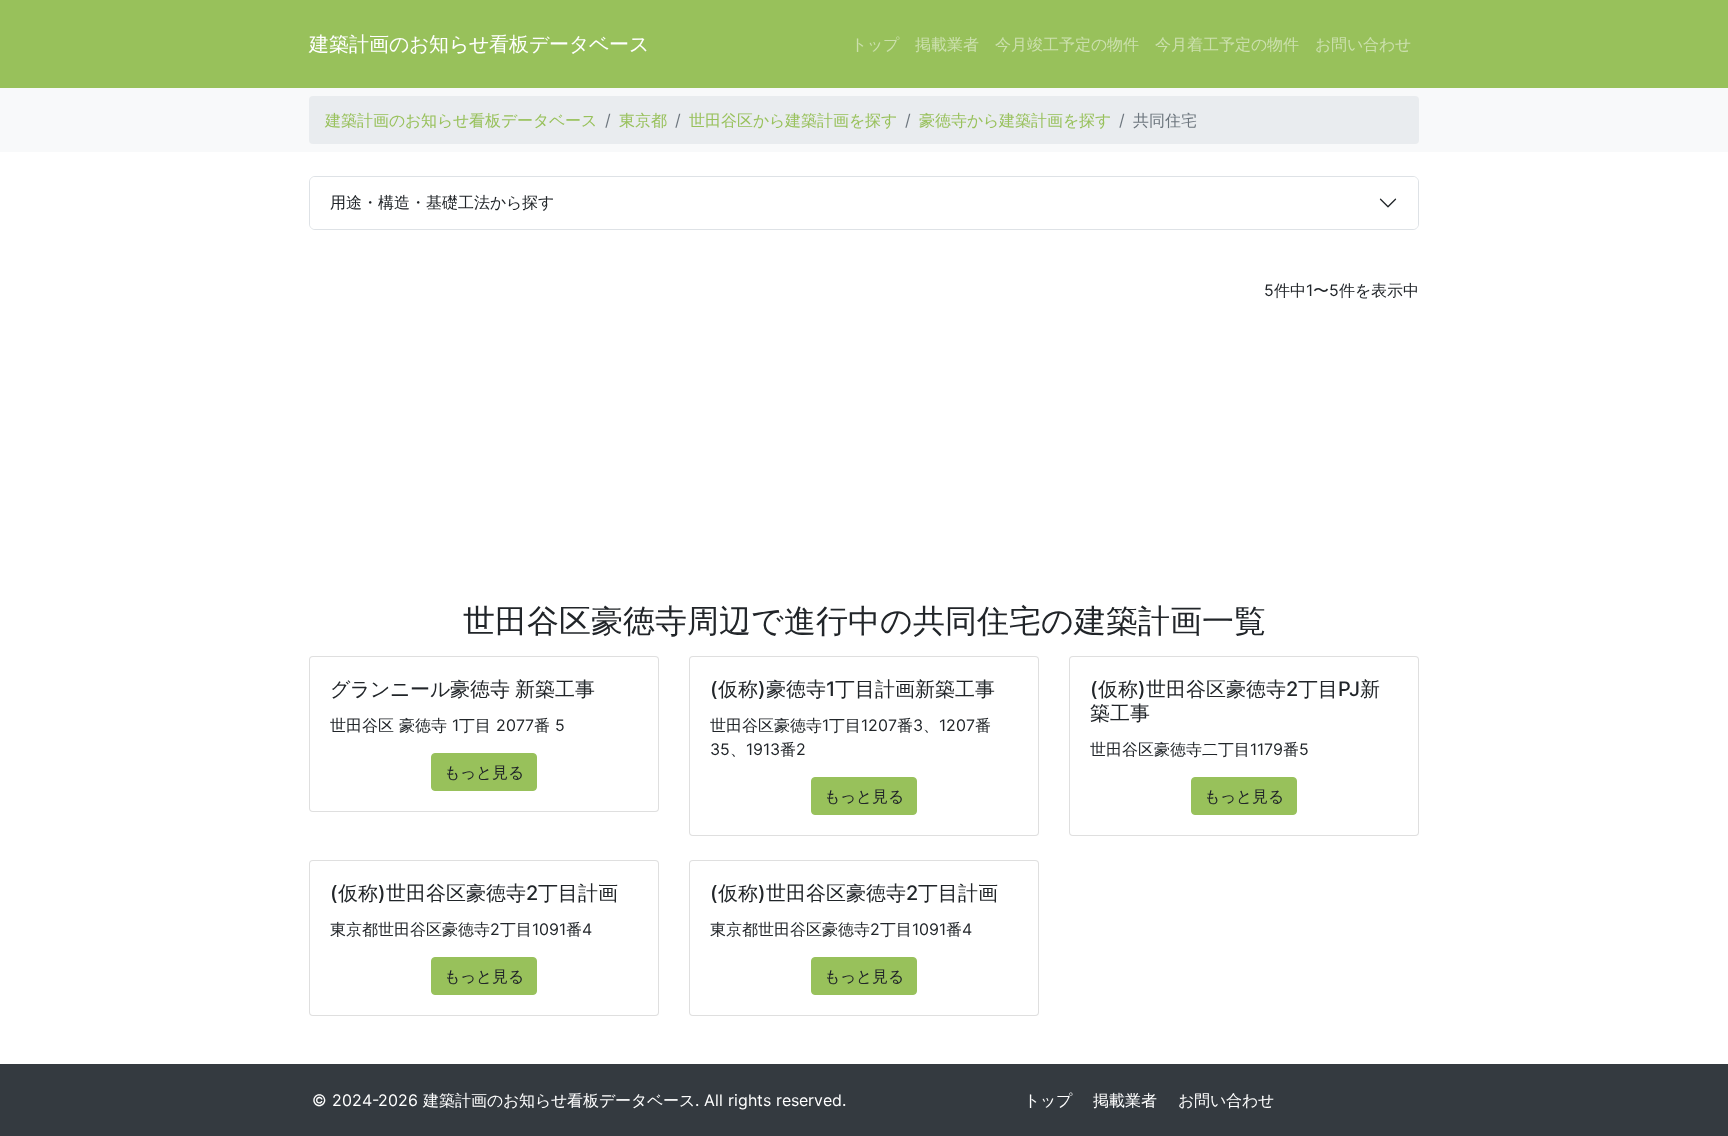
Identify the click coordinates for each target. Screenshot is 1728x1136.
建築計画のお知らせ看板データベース (479, 44)
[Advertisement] (864, 452)
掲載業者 (947, 44)
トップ (875, 44)
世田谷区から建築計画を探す (793, 120)
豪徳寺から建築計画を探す (1015, 120)
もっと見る (484, 772)
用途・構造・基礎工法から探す (442, 202)
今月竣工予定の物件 (1067, 44)
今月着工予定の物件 (1227, 44)
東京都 (643, 120)
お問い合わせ (1363, 44)
